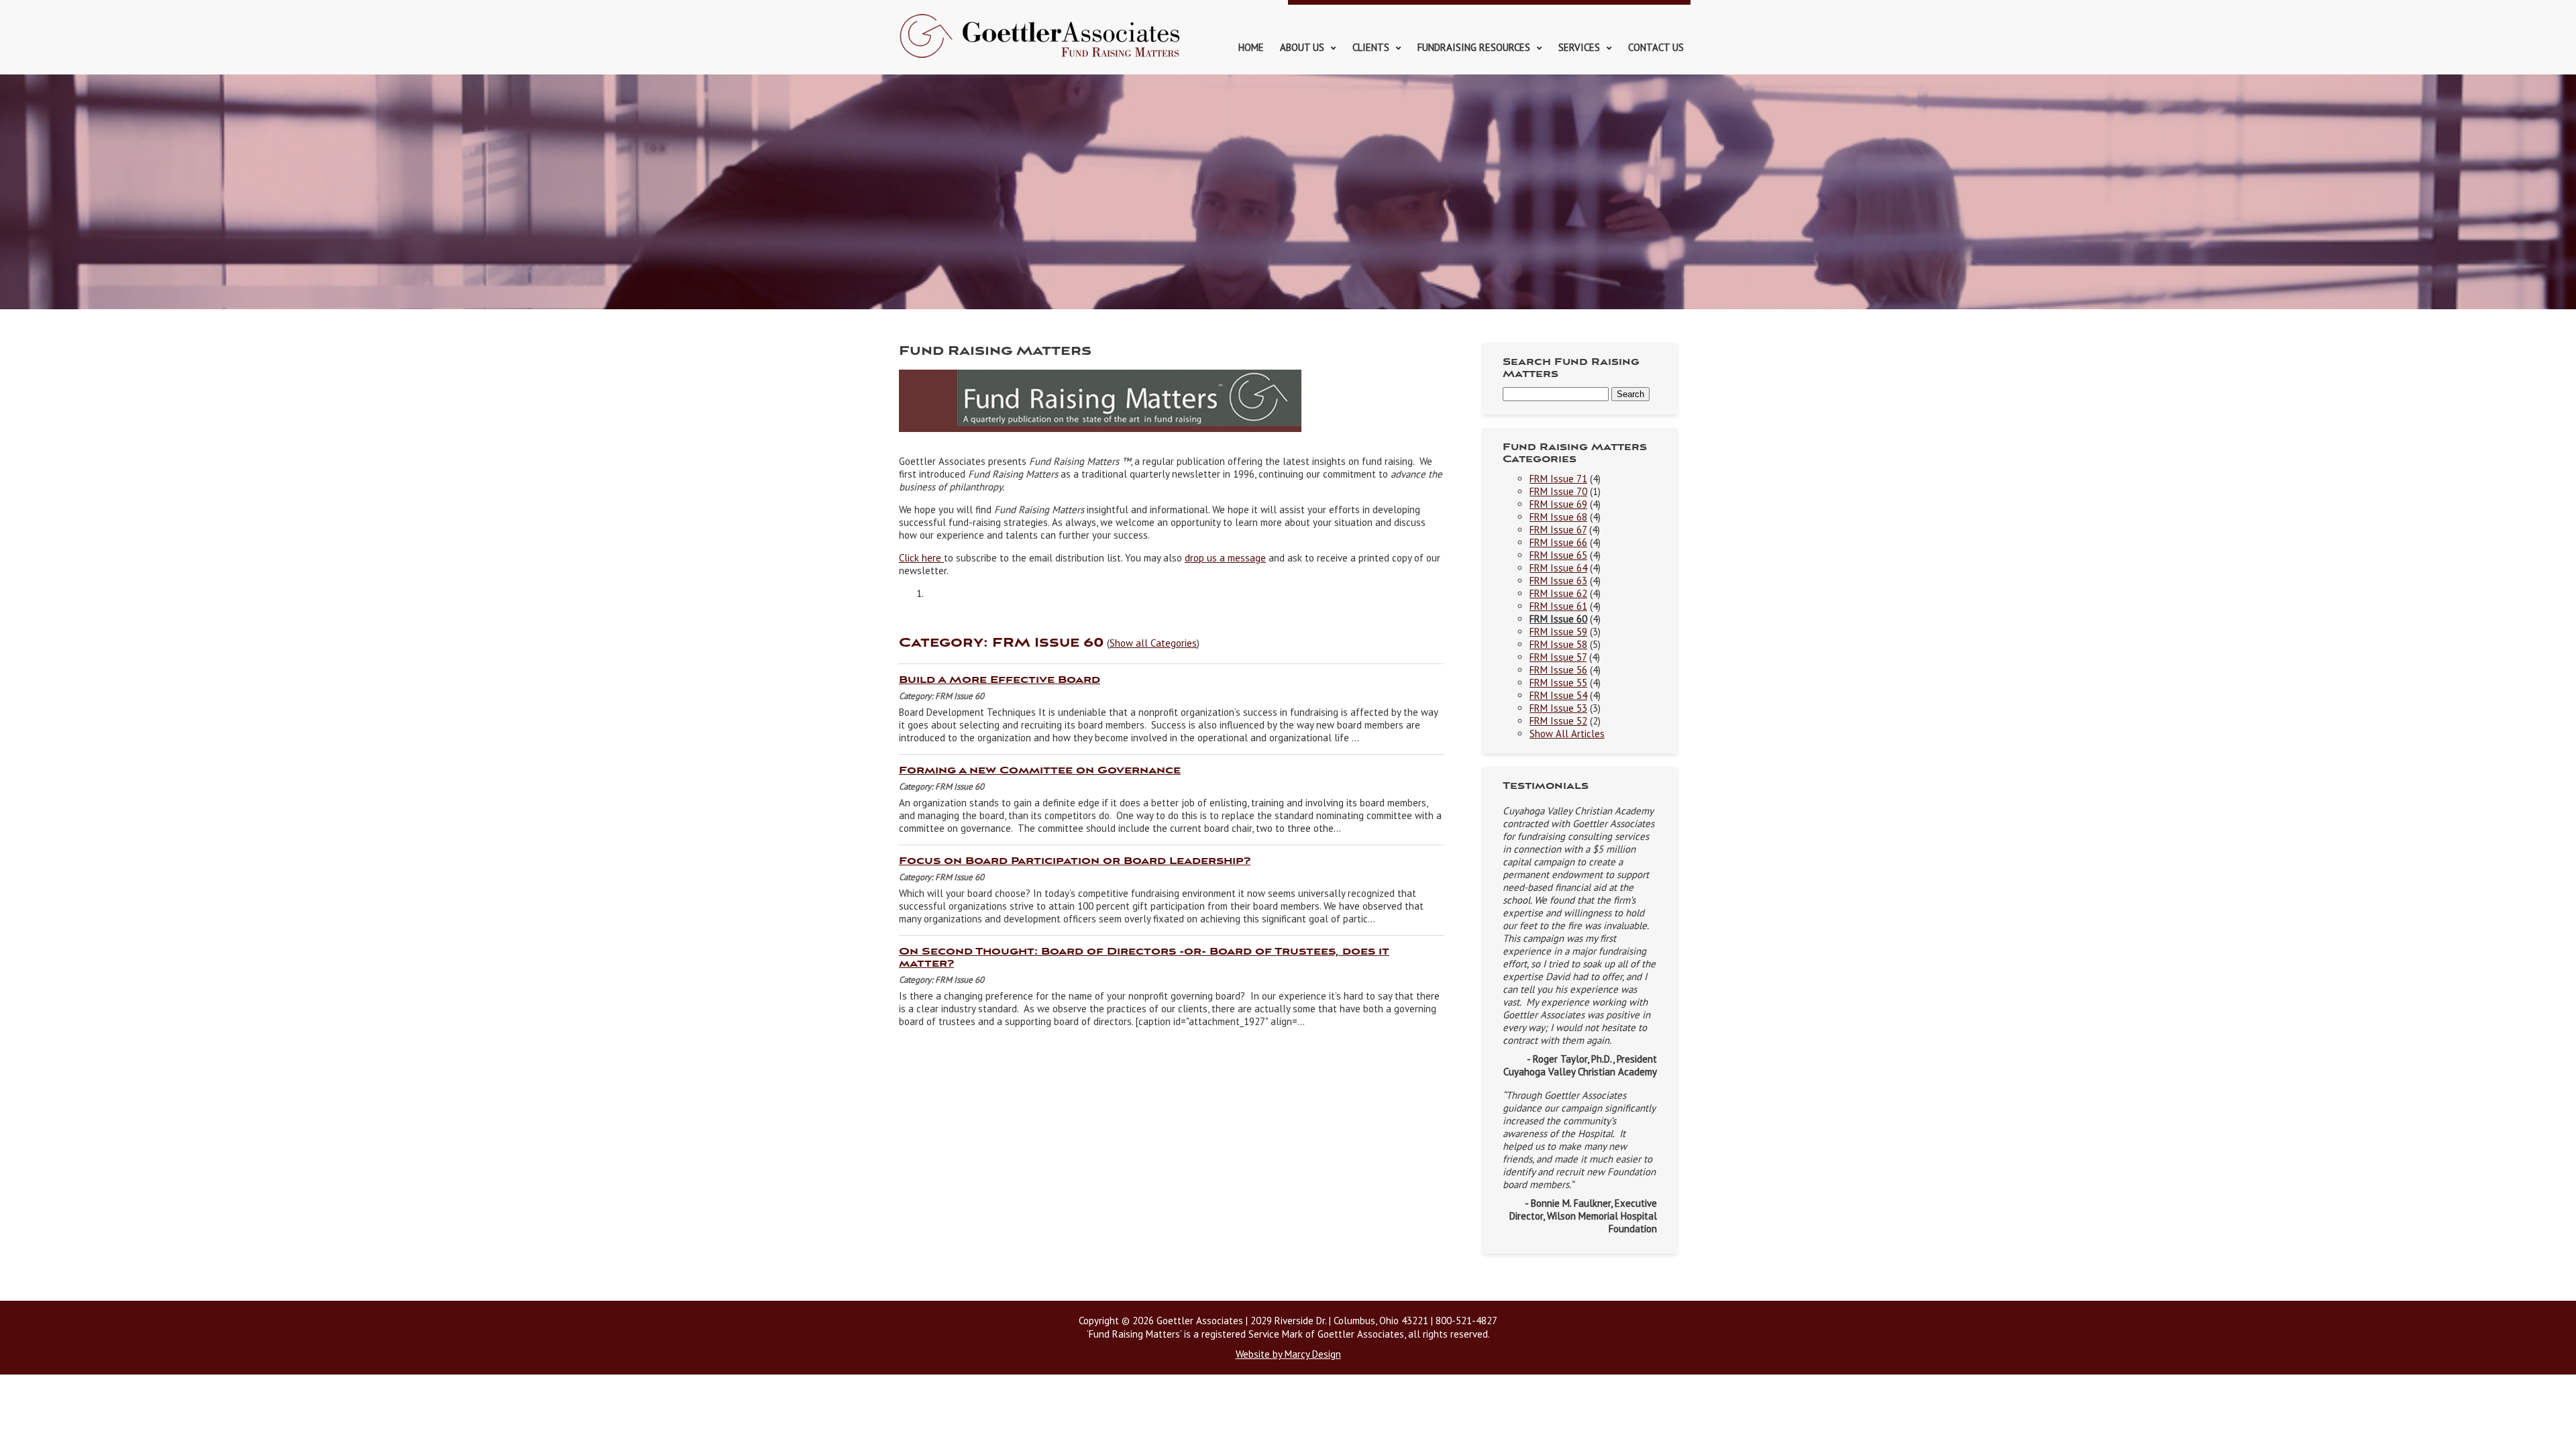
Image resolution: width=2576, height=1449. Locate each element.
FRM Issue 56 (1558, 670)
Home (1251, 47)
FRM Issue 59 (1558, 632)
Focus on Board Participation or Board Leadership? (1075, 861)
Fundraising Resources (1474, 47)
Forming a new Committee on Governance (1040, 771)
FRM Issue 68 (1558, 517)
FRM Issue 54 (1558, 695)
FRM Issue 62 (1558, 593)
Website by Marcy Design (1288, 1354)
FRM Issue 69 (1558, 504)
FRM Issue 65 (1558, 555)
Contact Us (1656, 47)
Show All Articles (1567, 734)
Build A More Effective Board (1000, 680)
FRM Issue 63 (1558, 581)
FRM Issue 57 (1558, 657)
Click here (921, 558)
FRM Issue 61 (1558, 606)
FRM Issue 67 (1558, 530)
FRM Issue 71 (1558, 479)
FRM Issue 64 (1558, 568)
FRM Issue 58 (1558, 644)
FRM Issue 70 (1558, 491)
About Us (1302, 47)
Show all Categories (1153, 643)
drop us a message (1225, 558)
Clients (1371, 47)
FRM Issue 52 (1558, 721)
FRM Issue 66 (1558, 542)
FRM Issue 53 (1558, 708)
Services (1579, 47)
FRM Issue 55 (1558, 683)
